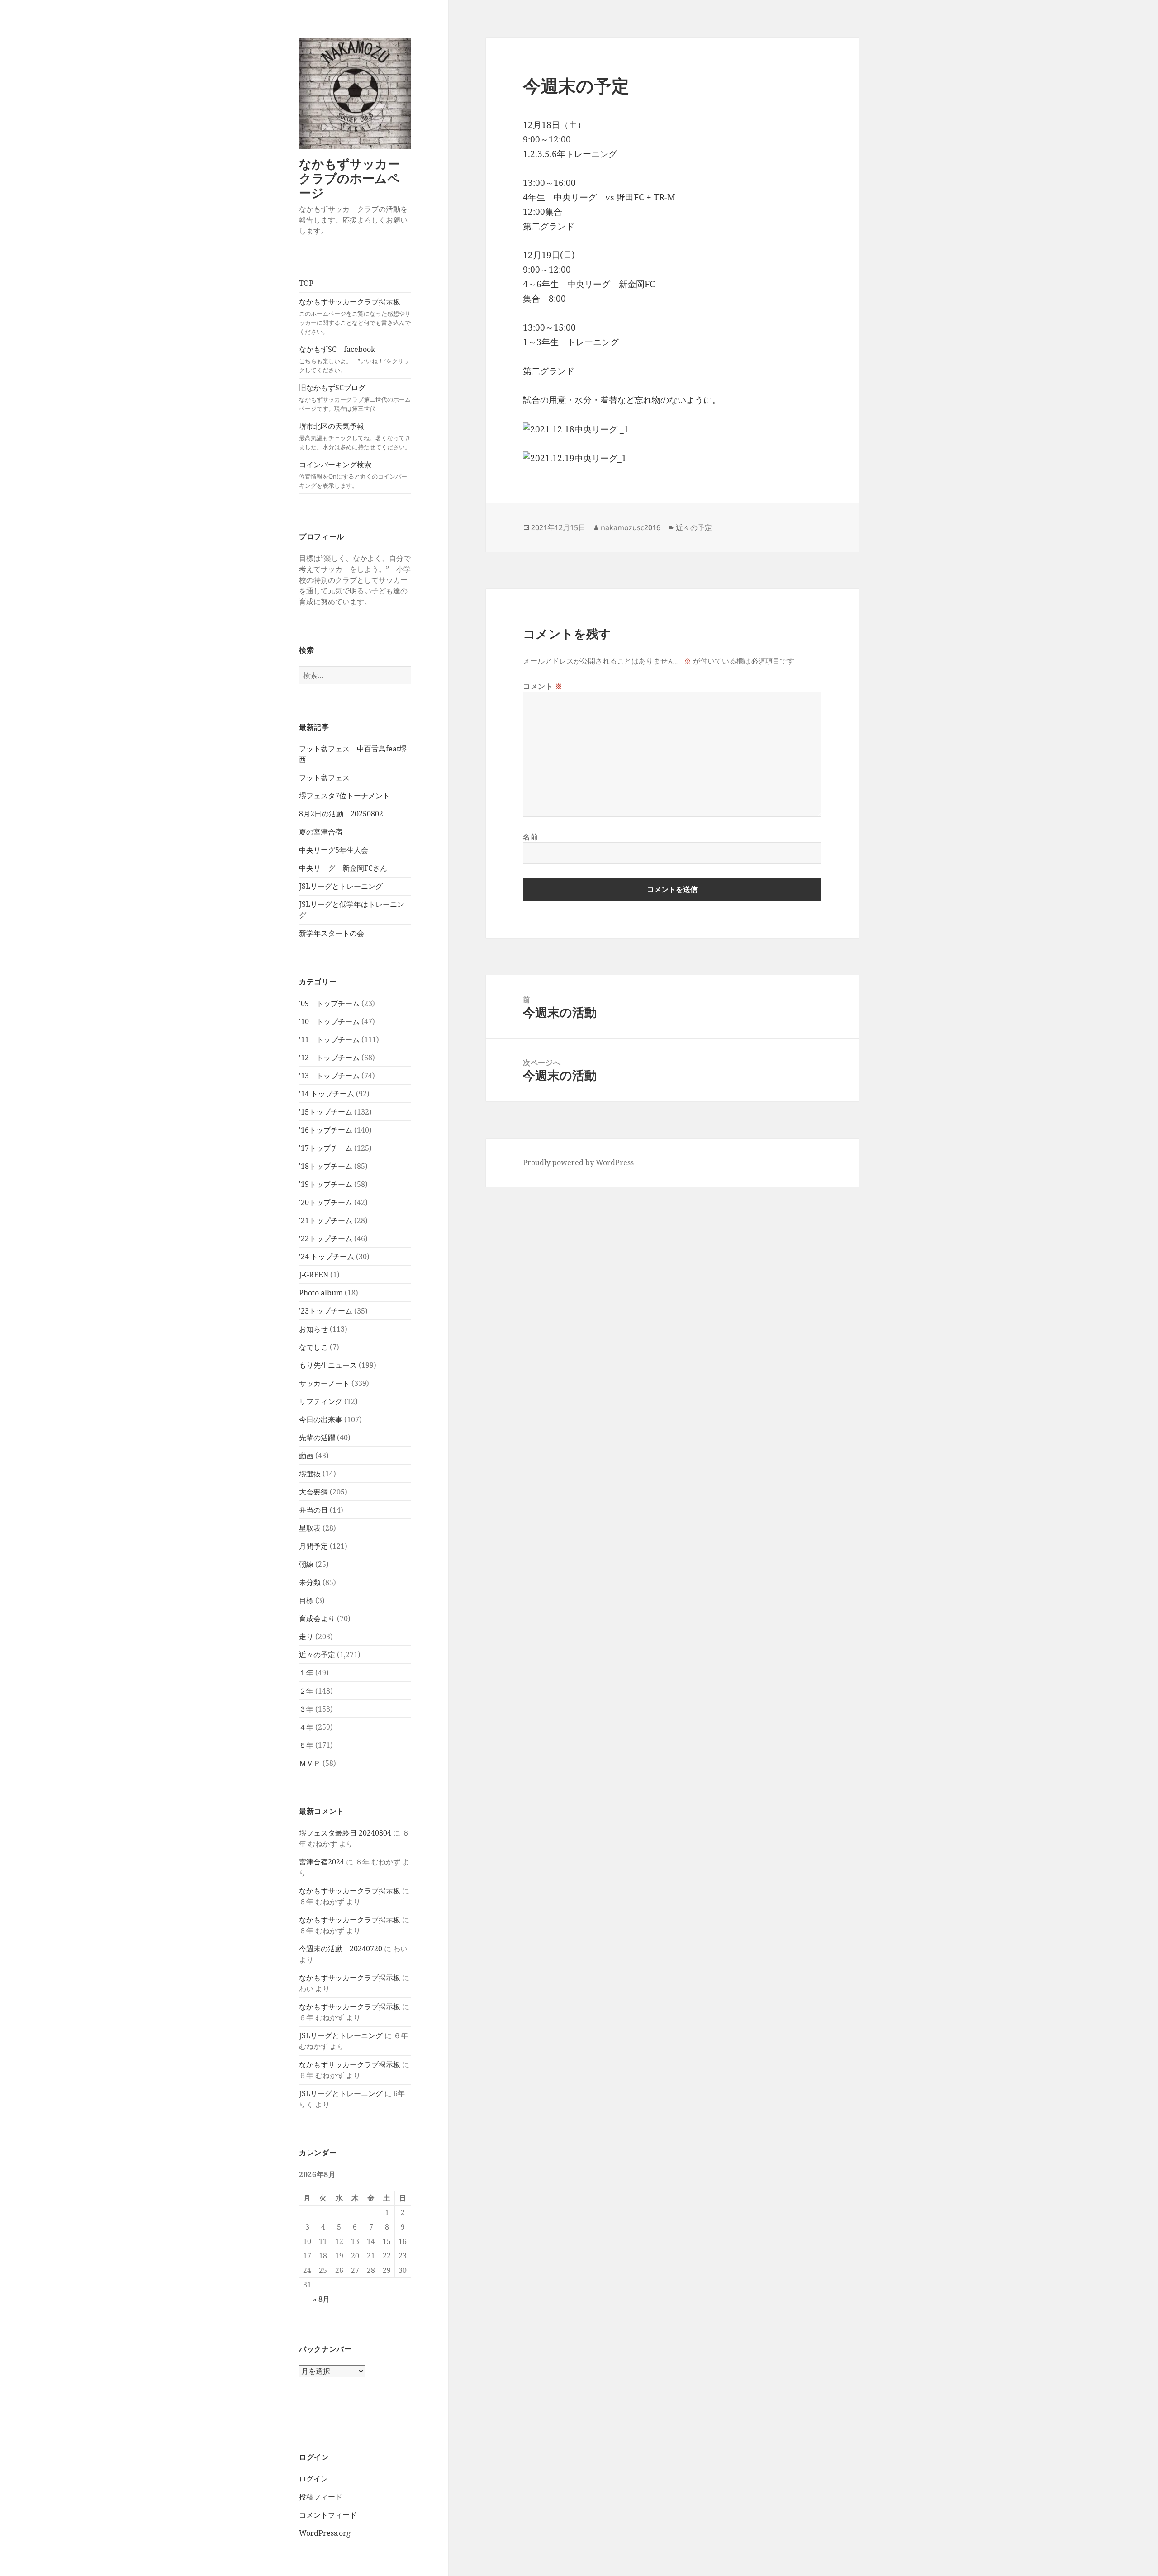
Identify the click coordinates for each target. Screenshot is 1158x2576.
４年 (306, 1727)
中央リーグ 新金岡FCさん (343, 868)
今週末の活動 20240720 (341, 1949)
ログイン (313, 2479)
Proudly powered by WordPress (578, 1162)
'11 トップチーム (329, 1039)
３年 (306, 1709)
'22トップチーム (326, 1238)
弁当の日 (313, 1510)
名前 (530, 837)
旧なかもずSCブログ (355, 398)
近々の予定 (317, 1655)
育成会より (317, 1618)
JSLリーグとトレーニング (341, 886)
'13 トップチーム (329, 1076)
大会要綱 (313, 1492)
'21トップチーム (326, 1220)
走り (306, 1637)
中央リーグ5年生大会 (334, 850)
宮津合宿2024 (322, 1862)
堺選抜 (310, 1474)
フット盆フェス (324, 778)
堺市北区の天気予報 (355, 436)
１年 (306, 1673)
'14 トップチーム (327, 1094)
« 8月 (321, 2299)
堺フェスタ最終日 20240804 (345, 1833)
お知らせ (313, 1329)
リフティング (321, 1401)
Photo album (321, 1293)
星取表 (310, 1528)
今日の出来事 (321, 1419)
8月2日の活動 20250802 (341, 814)
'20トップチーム (326, 1202)
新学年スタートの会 (332, 933)
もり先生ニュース (328, 1365)
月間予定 (313, 1546)
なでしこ (313, 1347)
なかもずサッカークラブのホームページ (349, 178)
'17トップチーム (326, 1148)
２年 (306, 1691)
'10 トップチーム (329, 1021)
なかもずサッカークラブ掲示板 (355, 316)
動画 (306, 1456)
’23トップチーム (326, 1311)
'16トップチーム (326, 1130)
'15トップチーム (326, 1112)
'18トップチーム (326, 1166)
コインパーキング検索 (353, 474)
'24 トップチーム (327, 1257)
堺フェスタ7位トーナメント (344, 796)
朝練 (306, 1564)
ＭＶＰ (310, 1763)
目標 (306, 1600)
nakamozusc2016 (631, 527)
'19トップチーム (326, 1184)
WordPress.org (325, 2533)
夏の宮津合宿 (321, 832)
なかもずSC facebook (354, 359)
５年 (306, 1745)
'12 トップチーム (329, 1058)
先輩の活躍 (317, 1437)
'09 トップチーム (329, 1003)
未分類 (310, 1582)
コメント (543, 686)
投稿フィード (321, 2497)
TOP (306, 283)
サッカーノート (324, 1383)
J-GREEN (314, 1275)
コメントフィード (328, 2515)
